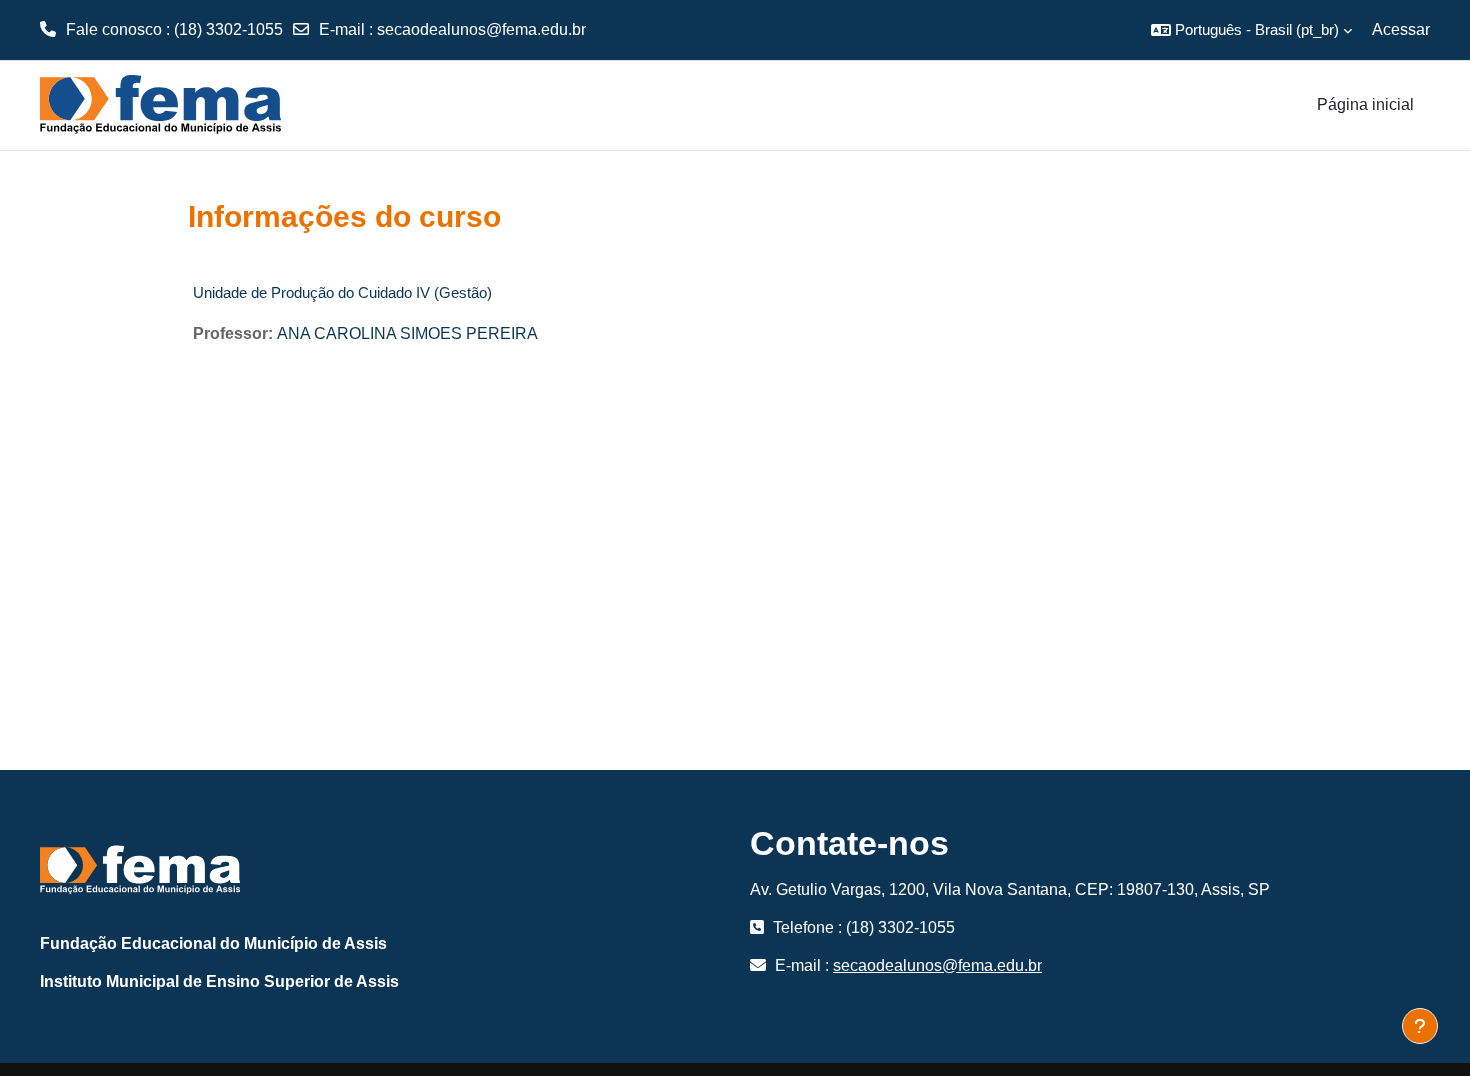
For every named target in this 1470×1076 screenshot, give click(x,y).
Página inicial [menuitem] (1365, 104)
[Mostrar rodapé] (1420, 1026)
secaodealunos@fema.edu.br (481, 29)
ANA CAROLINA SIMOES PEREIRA (407, 333)
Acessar (1401, 29)
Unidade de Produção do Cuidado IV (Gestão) (342, 292)
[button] (1251, 30)
